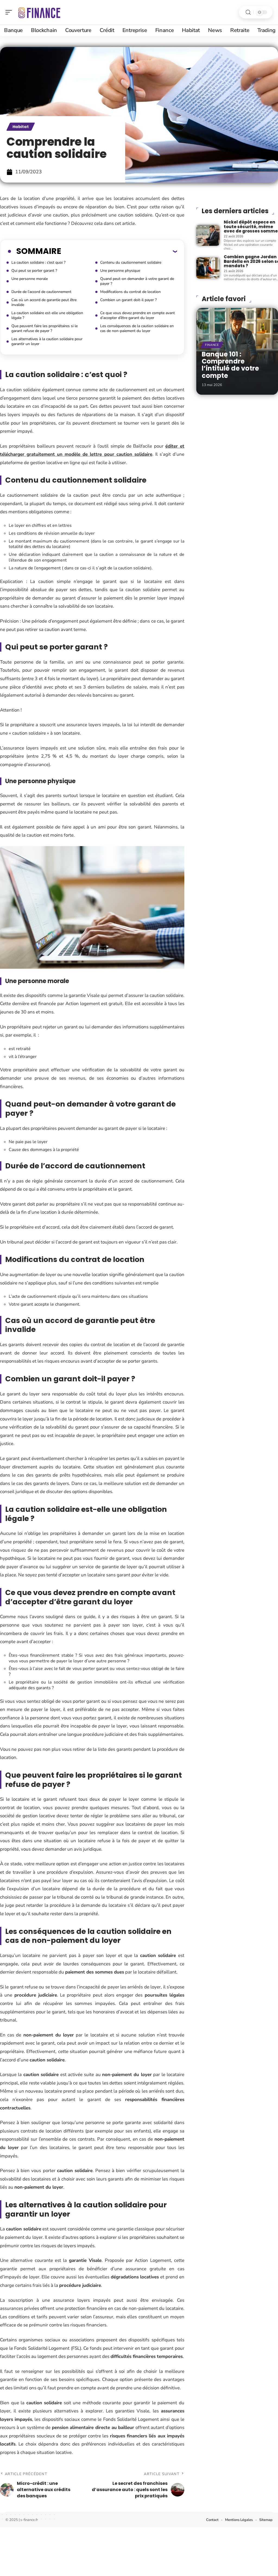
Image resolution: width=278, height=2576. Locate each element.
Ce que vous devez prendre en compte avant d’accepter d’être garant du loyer (138, 315)
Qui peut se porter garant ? (34, 271)
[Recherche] (248, 12)
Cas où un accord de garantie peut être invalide (44, 302)
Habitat (21, 127)
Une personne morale (30, 279)
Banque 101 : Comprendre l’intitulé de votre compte (230, 365)
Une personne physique (120, 271)
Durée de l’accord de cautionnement (41, 292)
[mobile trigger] (10, 12)
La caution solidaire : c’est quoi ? (38, 262)
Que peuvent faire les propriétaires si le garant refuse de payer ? (45, 328)
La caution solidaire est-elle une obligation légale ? (47, 315)
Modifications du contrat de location (130, 292)
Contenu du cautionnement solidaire (131, 262)
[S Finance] (39, 12)
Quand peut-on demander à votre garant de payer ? (137, 281)
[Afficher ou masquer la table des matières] (119, 251)
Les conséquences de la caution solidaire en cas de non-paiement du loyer (137, 328)
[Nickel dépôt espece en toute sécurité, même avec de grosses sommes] (208, 235)
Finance (212, 345)
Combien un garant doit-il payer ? (128, 300)
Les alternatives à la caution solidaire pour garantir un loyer (47, 341)
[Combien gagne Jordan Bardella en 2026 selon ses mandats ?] (208, 268)
